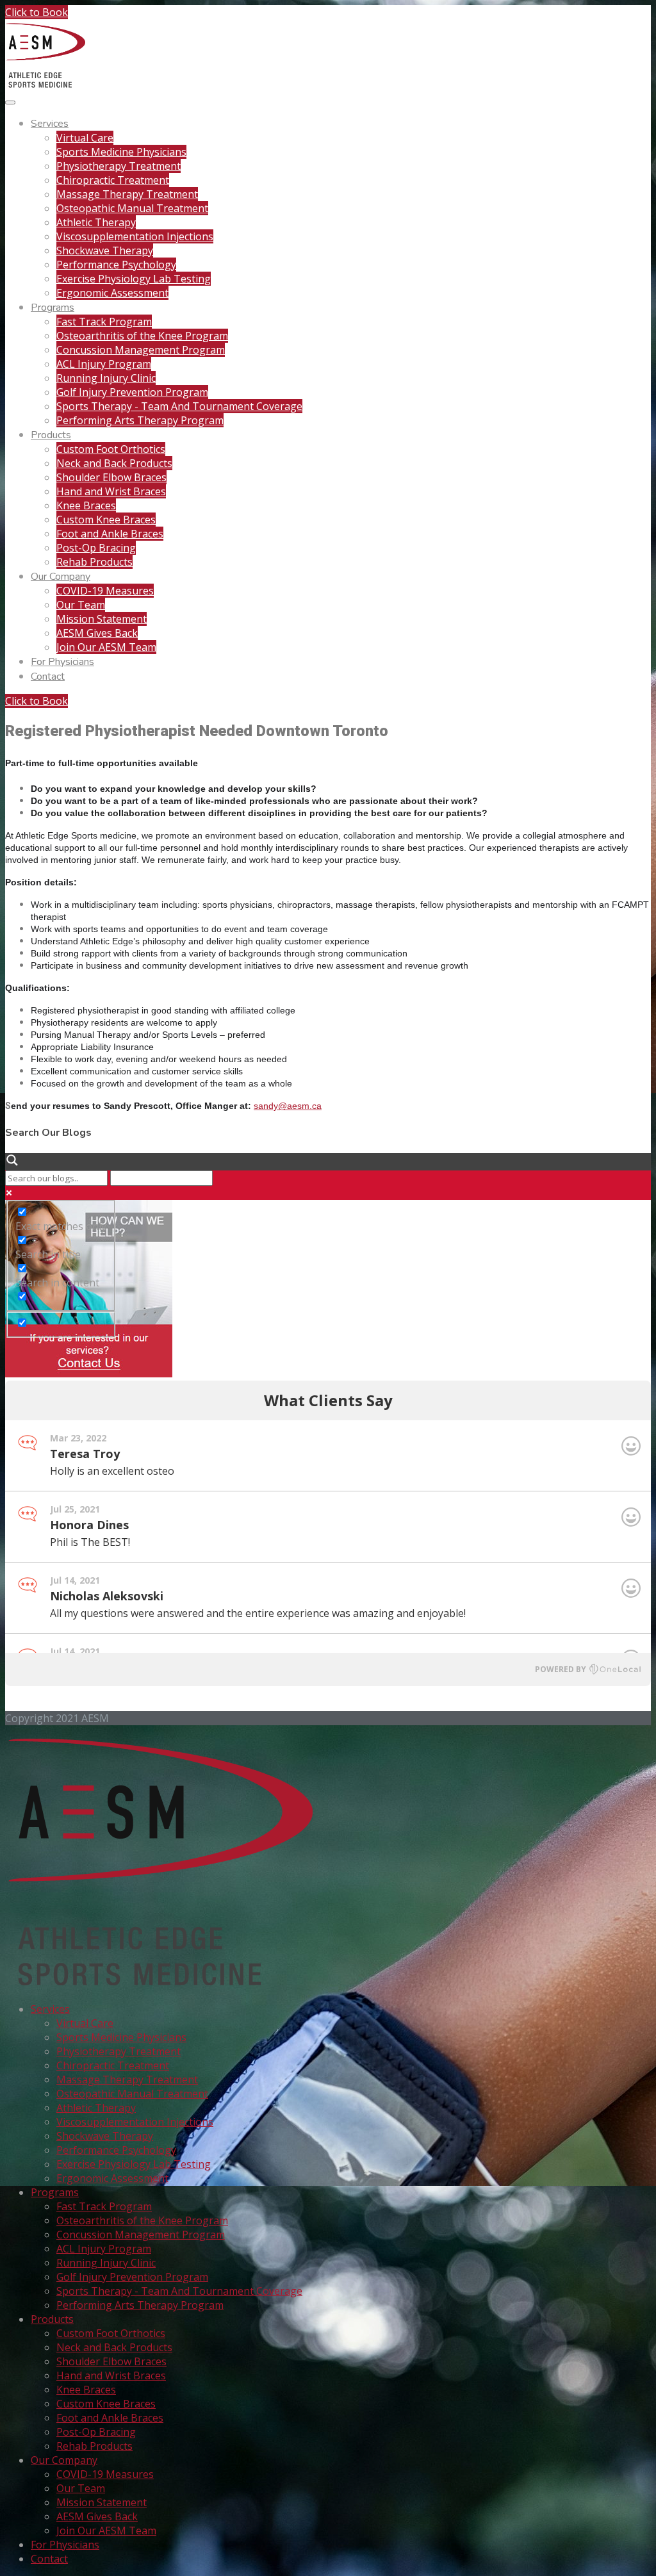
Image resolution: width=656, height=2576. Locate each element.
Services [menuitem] (50, 2009)
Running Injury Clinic (106, 378)
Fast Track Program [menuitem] (104, 2206)
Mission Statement (102, 619)
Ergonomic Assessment (112, 293)
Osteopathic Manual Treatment (132, 208)
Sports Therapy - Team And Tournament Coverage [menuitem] (179, 2291)
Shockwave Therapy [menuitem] (105, 2136)
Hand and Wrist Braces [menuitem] (111, 2375)
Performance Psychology (116, 265)
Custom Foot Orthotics (111, 449)
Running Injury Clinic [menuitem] (106, 2263)
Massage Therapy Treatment (127, 194)
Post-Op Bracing (96, 548)
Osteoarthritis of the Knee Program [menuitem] (142, 2220)
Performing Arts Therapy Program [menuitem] (140, 2305)
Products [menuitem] (52, 2319)
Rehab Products (94, 562)
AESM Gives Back (97, 633)
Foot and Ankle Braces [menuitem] (110, 2418)
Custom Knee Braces (106, 520)
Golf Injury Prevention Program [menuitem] (132, 2277)
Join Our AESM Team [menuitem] (106, 2531)
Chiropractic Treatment (113, 180)
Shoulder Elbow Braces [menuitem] (111, 2361)
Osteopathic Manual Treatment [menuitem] (132, 2094)
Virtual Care (85, 138)
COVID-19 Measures (105, 591)
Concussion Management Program (141, 350)
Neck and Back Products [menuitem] (114, 2347)
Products (51, 435)
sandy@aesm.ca (288, 1106)
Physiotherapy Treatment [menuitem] (119, 2051)
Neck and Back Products (114, 463)
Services (50, 124)
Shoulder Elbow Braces (111, 477)
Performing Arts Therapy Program (140, 420)
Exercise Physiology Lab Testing (134, 279)
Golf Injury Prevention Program (132, 392)
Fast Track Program (104, 322)
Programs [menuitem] (55, 2192)
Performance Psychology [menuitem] (116, 2150)
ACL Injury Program (104, 364)
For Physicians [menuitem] (65, 2545)
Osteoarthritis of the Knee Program (142, 336)
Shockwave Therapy (105, 250)
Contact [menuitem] (49, 2559)
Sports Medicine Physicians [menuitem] (121, 2037)
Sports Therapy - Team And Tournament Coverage (179, 406)
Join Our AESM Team (106, 647)
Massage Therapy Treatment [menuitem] (127, 2080)
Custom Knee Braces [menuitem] (106, 2404)
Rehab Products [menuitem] (94, 2446)
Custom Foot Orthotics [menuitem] (111, 2333)
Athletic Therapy (96, 222)
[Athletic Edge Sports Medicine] (45, 85)
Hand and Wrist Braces (111, 491)
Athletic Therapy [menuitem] (96, 2108)
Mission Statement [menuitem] (102, 2502)
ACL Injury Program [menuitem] (104, 2249)
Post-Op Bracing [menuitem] (96, 2432)
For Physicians (62, 662)
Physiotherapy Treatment (119, 166)
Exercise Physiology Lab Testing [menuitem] (134, 2164)
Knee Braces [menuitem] (86, 2390)
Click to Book (37, 12)
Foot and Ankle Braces (110, 534)
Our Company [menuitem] (64, 2460)
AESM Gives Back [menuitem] (97, 2516)
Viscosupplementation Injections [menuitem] (135, 2122)
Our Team (81, 605)
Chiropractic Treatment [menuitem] (113, 2065)
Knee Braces (86, 505)
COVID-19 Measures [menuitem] (105, 2474)
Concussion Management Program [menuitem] (141, 2235)
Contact (48, 677)
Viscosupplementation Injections (135, 236)
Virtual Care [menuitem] (85, 2023)
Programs (53, 308)
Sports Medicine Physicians (121, 152)
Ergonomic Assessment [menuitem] (112, 2178)
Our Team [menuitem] (81, 2488)
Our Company (61, 577)
